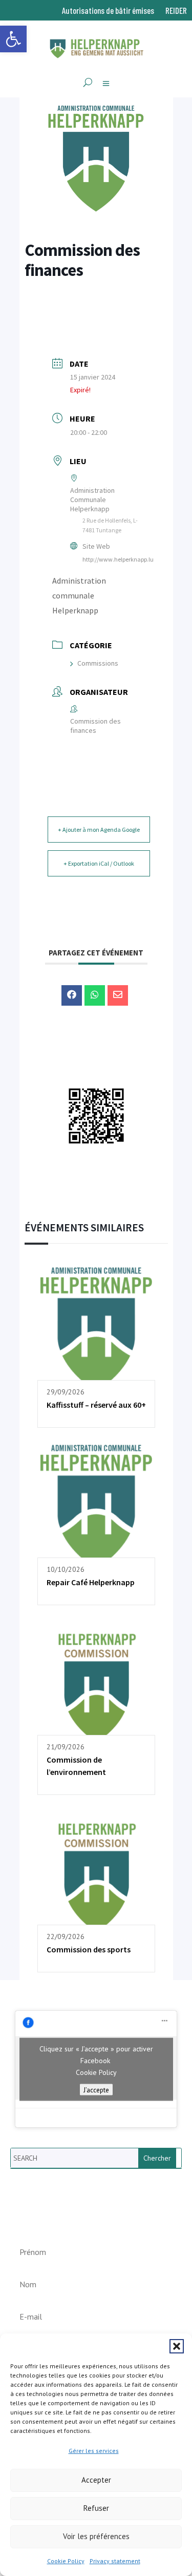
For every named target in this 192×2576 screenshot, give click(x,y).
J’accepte (96, 2089)
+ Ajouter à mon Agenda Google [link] (99, 830)
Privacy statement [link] (115, 2561)
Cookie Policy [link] (66, 2561)
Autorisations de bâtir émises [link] (108, 11)
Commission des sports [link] (89, 1949)
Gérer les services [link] (94, 2451)
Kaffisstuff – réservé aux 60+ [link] (96, 1405)
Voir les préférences (96, 2536)
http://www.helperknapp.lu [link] (118, 559)
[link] (13, 39)
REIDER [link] (176, 11)
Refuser (96, 2508)
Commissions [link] (98, 663)
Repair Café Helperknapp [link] (91, 1582)
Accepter (96, 2480)
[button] (177, 2346)
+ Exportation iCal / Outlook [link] (99, 863)
